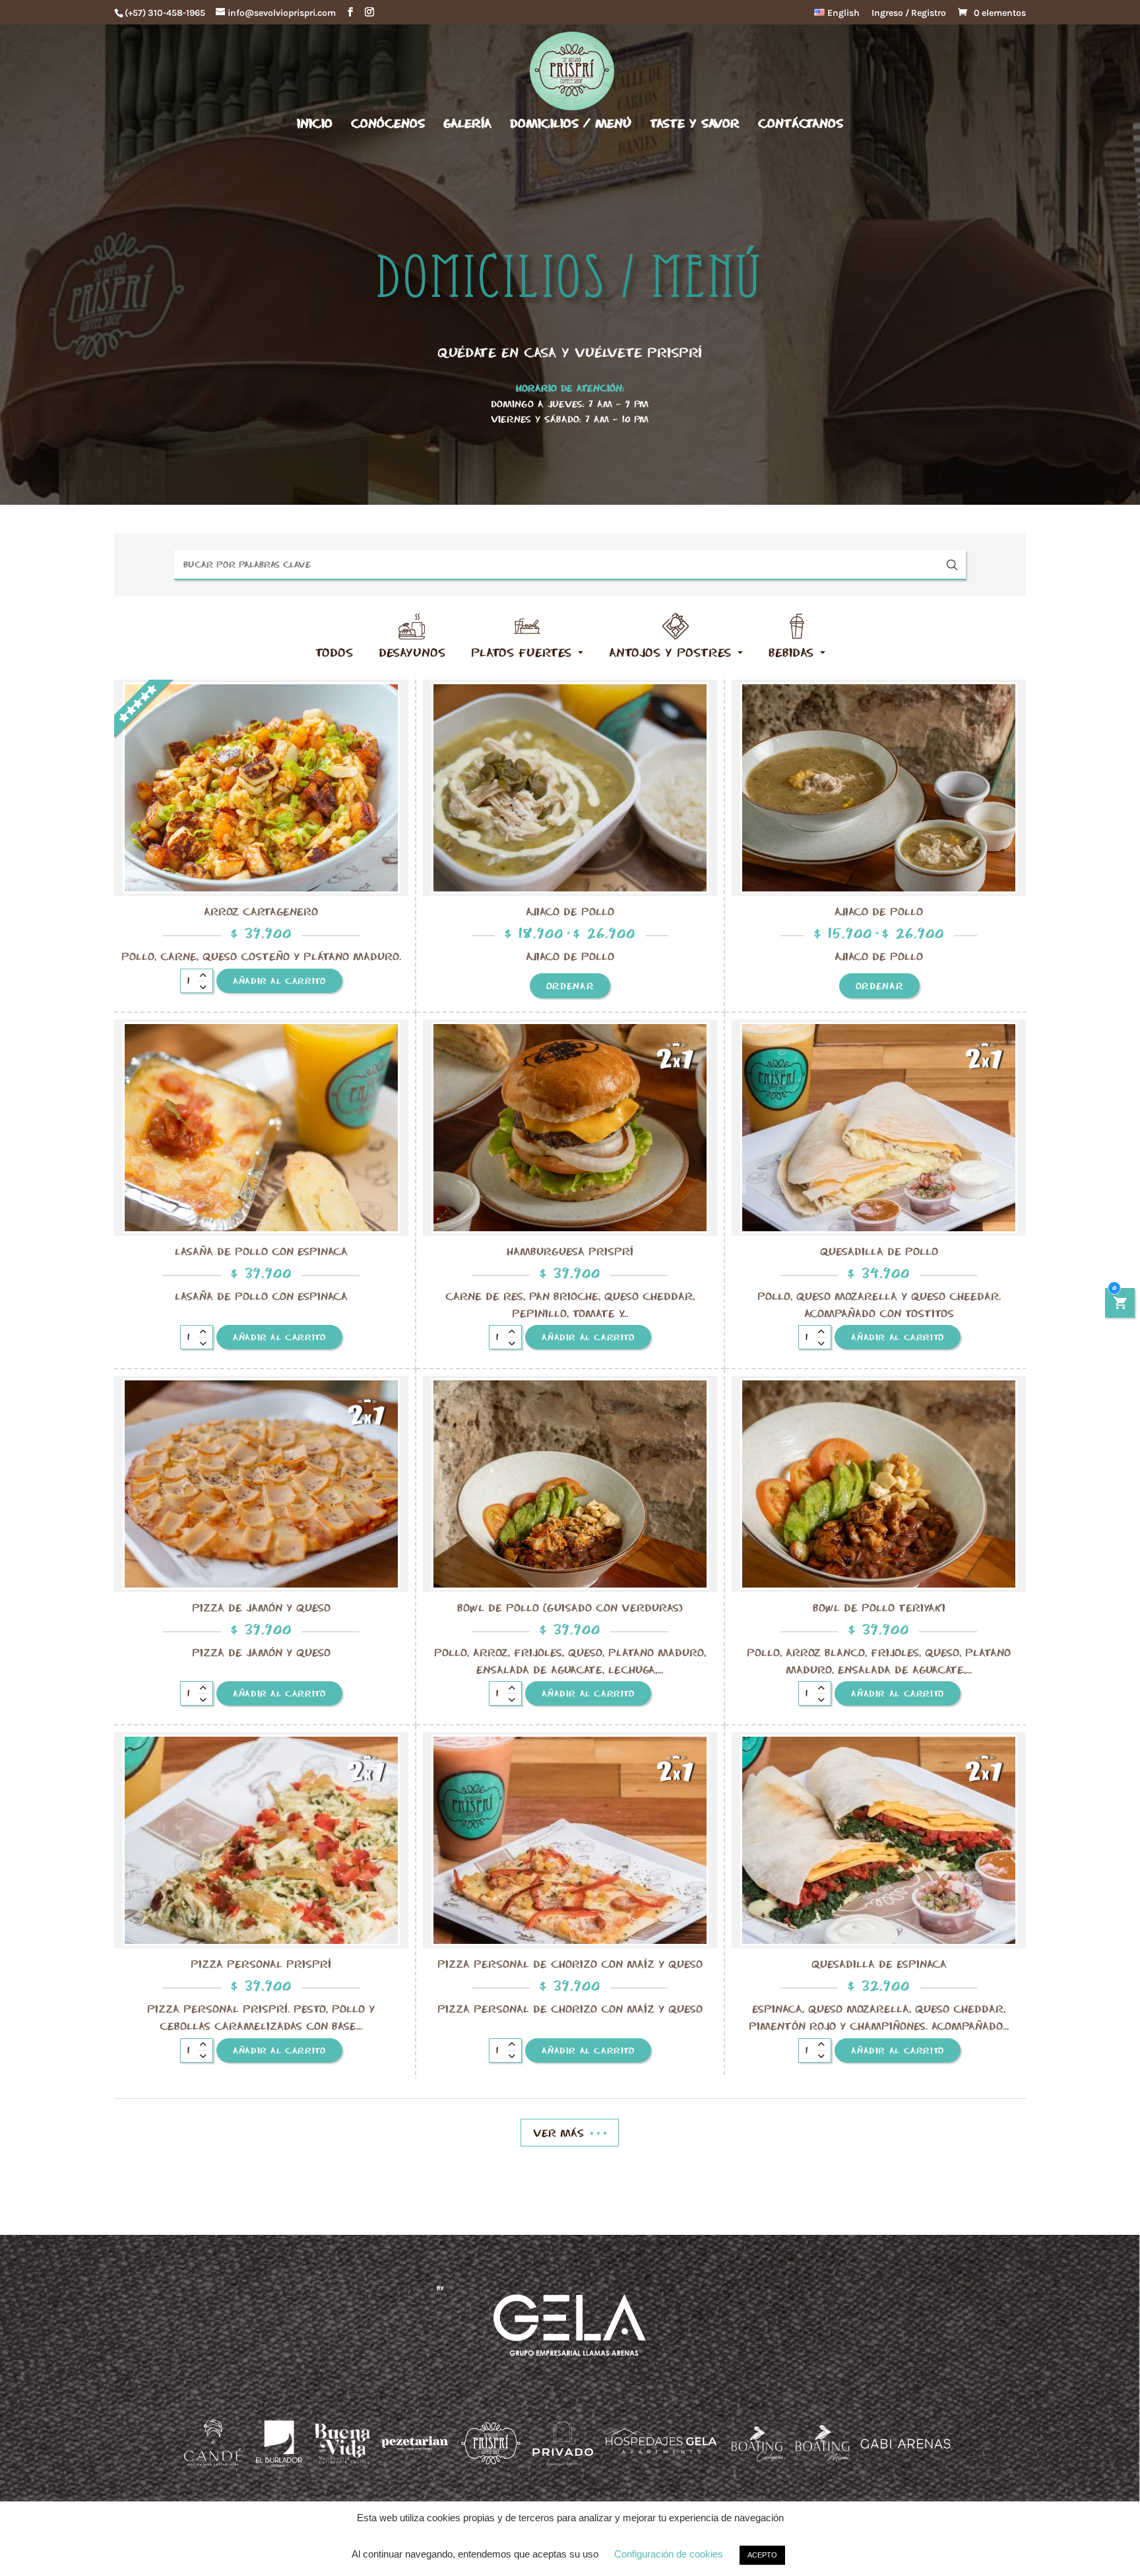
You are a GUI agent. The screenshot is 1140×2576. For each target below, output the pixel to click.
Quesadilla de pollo (879, 1251)
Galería (467, 124)
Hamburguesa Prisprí (570, 1251)
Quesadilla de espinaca (879, 1964)
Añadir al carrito (279, 981)
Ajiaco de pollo (570, 911)
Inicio (315, 124)
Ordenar (570, 986)
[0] (1120, 1304)
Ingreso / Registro (909, 14)
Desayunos (412, 652)
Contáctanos (801, 124)
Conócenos (388, 124)
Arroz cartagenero (261, 911)
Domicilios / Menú (571, 124)
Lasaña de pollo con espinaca (261, 1251)
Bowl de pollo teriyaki (879, 1607)
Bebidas (791, 652)
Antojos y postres (670, 652)
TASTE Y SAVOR (695, 124)
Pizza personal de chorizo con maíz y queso (570, 1964)
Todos (334, 652)
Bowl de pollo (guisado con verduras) (570, 1607)
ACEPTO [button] (762, 2555)
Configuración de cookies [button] (669, 2554)
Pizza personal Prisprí (261, 1964)
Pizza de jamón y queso (261, 1607)
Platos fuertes (521, 652)
